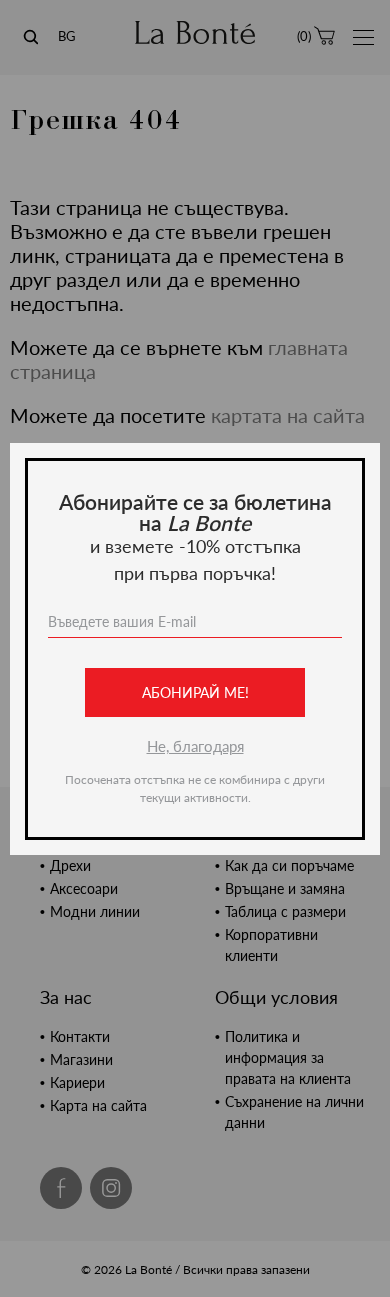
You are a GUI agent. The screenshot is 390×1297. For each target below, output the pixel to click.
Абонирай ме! (195, 692)
